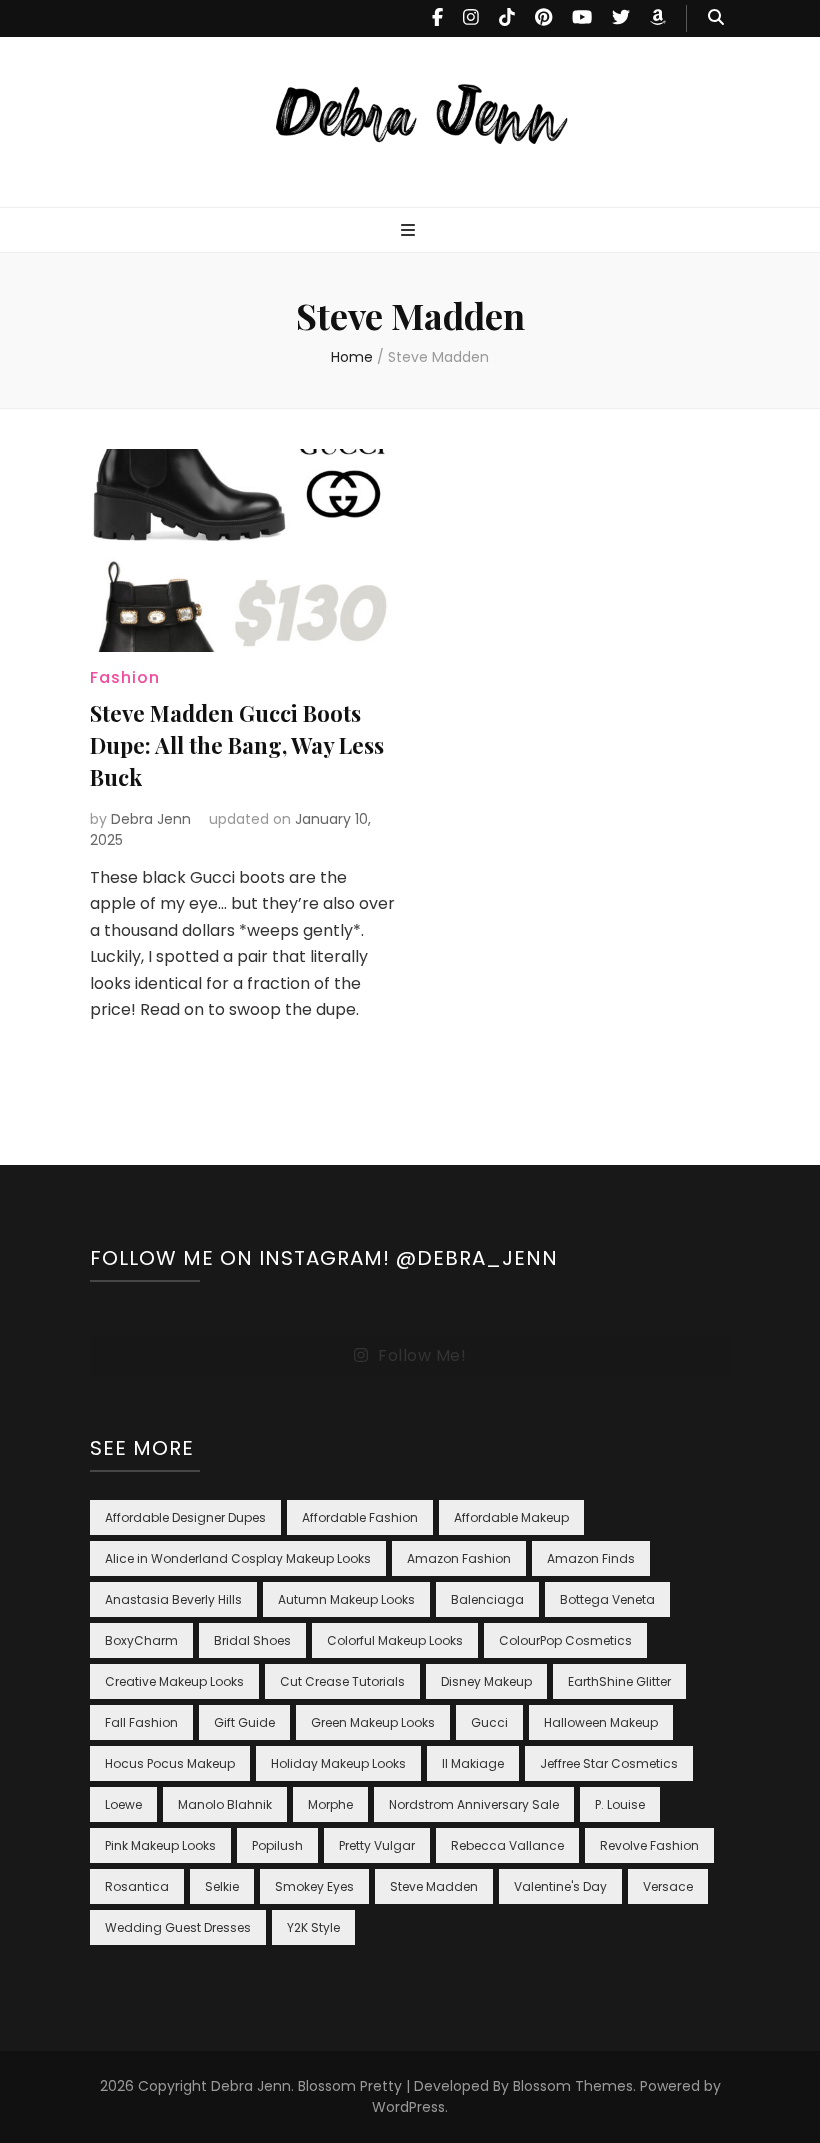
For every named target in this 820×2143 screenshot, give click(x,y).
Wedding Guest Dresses (178, 1927)
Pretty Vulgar (377, 1845)
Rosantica (137, 1886)
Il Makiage (473, 1763)
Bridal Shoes (252, 1640)
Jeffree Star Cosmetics (609, 1763)
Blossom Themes (573, 2086)
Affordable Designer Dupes (185, 1517)
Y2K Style (313, 1927)
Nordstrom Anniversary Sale (474, 1804)
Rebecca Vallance (507, 1845)
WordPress (408, 2107)
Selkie (222, 1886)
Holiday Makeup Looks (338, 1763)
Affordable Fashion (360, 1517)
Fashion (125, 677)
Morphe (330, 1804)
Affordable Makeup (511, 1517)
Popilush (277, 1845)
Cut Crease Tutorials (342, 1681)
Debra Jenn (151, 819)
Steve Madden (434, 1886)
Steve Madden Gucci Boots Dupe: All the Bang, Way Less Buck (237, 745)
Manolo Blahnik (225, 1804)
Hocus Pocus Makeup (170, 1763)
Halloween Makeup (601, 1722)
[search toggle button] (716, 18)
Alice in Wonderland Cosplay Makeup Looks (238, 1558)
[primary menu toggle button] (410, 231)
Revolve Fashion (649, 1845)
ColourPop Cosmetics (565, 1640)
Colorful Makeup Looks (395, 1640)
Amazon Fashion (459, 1558)
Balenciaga (487, 1599)
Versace (668, 1886)
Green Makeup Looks (373, 1722)
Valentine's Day (560, 1886)
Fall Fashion (141, 1722)
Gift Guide (244, 1722)
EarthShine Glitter (619, 1681)
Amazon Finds (591, 1558)
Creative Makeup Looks (174, 1681)
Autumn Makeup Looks (346, 1599)
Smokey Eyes (314, 1886)
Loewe (123, 1804)
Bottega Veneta (607, 1599)
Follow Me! (422, 1355)
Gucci (489, 1722)
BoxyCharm (141, 1640)
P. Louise (620, 1804)
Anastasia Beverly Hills (173, 1599)
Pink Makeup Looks (160, 1845)
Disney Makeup (486, 1681)
